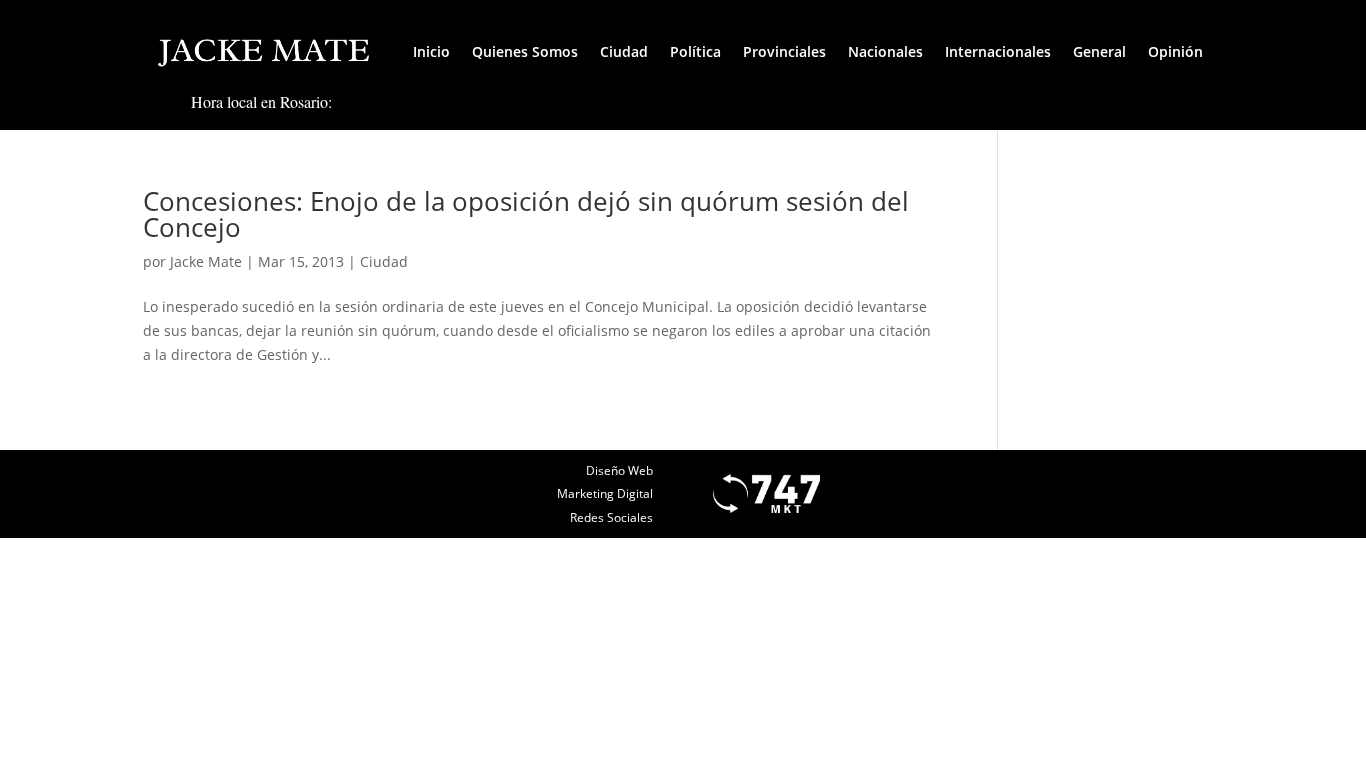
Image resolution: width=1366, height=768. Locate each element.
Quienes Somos (525, 51)
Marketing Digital (605, 493)
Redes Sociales (611, 517)
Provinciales (784, 51)
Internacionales (998, 51)
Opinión (1175, 51)
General (1099, 51)
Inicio (431, 51)
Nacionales (885, 51)
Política (695, 51)
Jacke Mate (206, 261)
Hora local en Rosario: (261, 101)
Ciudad (624, 51)
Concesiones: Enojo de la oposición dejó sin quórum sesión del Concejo (526, 214)
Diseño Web (619, 470)
